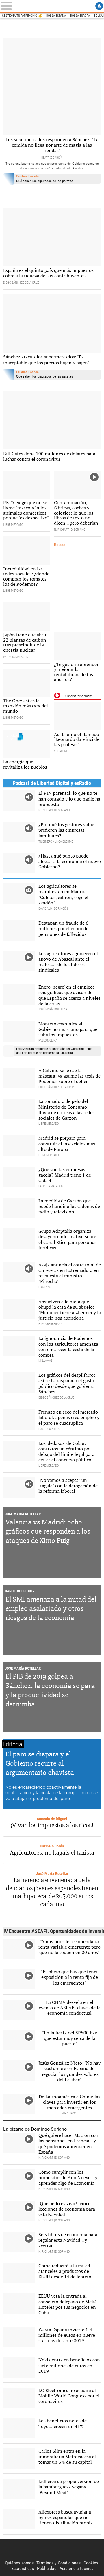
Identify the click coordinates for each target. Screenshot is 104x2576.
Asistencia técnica (77, 2568)
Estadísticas (23, 2568)
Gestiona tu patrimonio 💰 (22, 16)
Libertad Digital (52, 2550)
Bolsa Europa (80, 16)
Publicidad (47, 2568)
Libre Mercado (52, 6)
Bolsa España (56, 16)
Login (99, 6)
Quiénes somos (19, 2563)
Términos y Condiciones (58, 2563)
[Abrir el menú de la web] (8, 6)
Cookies (91, 2563)
